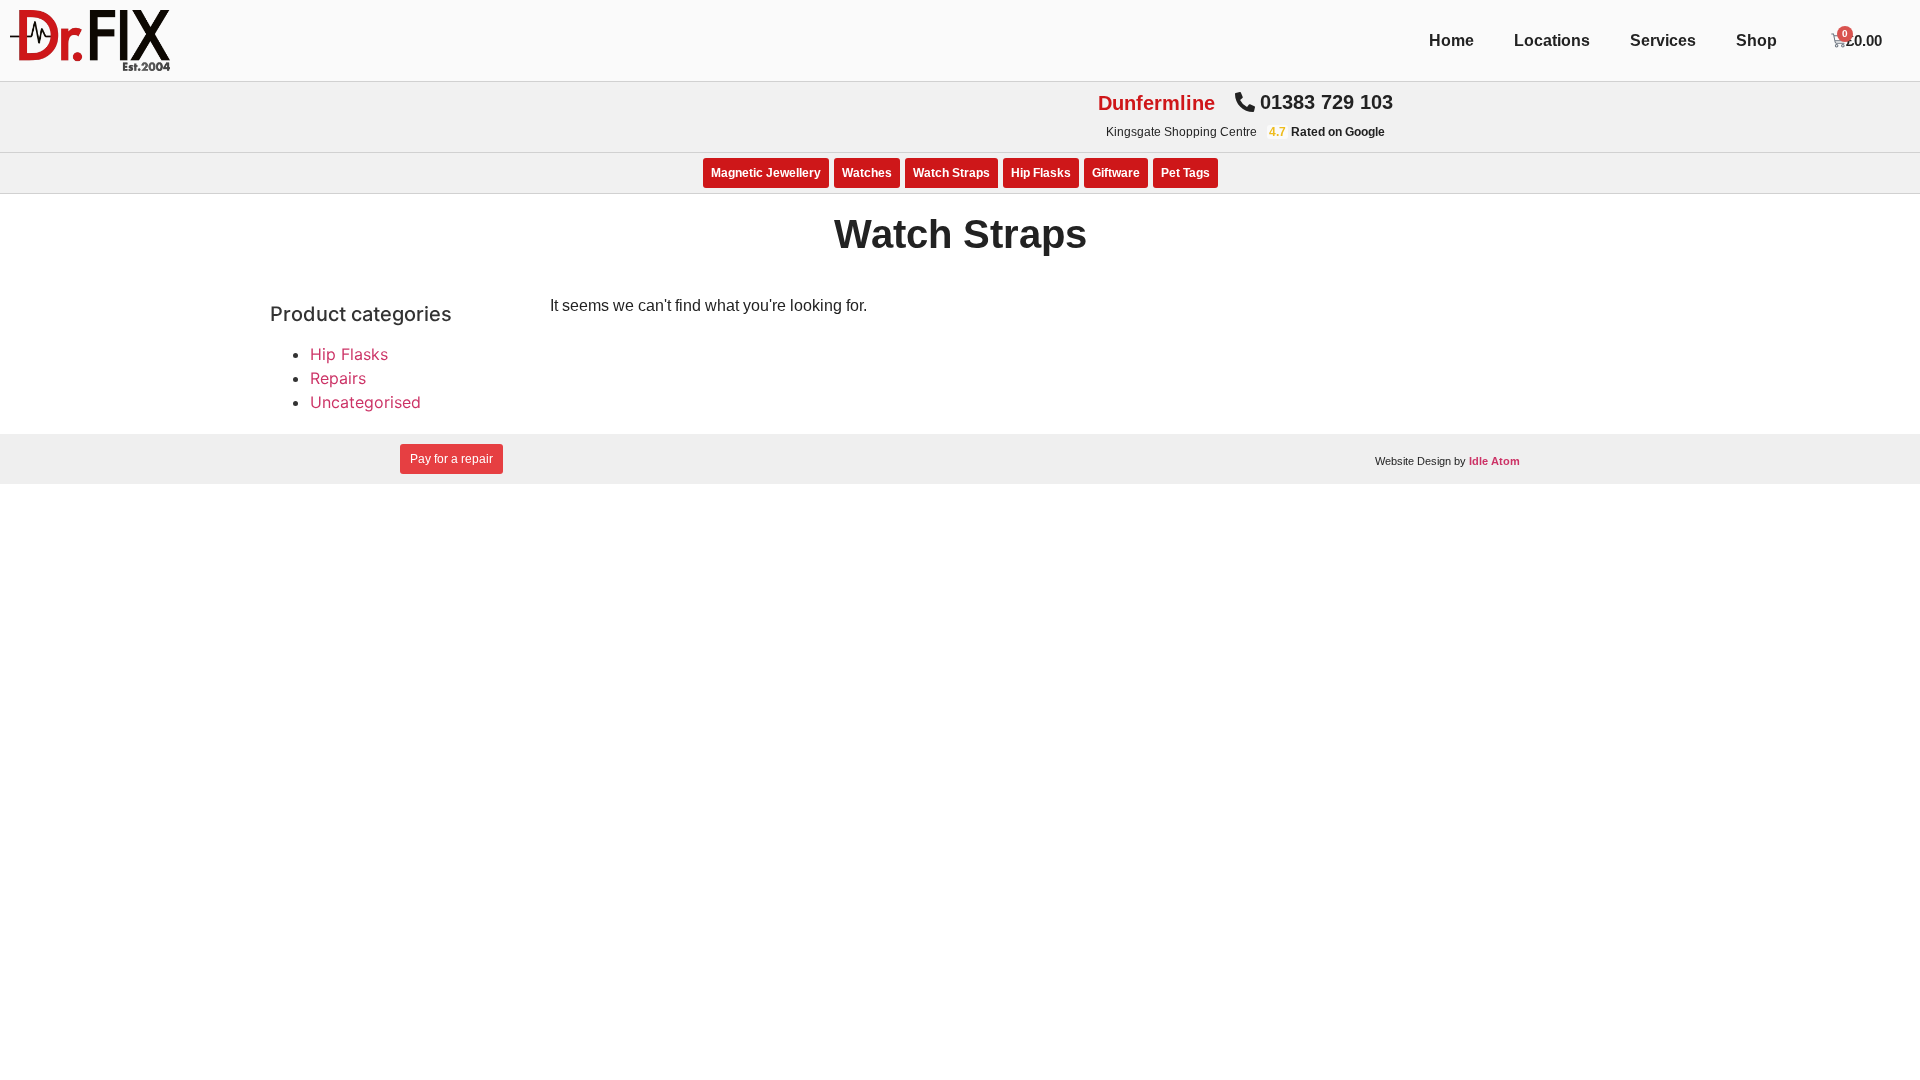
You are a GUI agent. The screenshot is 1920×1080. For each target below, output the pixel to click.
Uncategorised (365, 402)
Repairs (338, 378)
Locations (1552, 40)
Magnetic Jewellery (766, 173)
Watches (867, 173)
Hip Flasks (1041, 173)
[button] (1314, 102)
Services (1663, 40)
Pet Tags (1185, 173)
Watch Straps (951, 173)
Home (1451, 40)
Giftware (1116, 173)
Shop (1756, 40)
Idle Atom (1494, 461)
